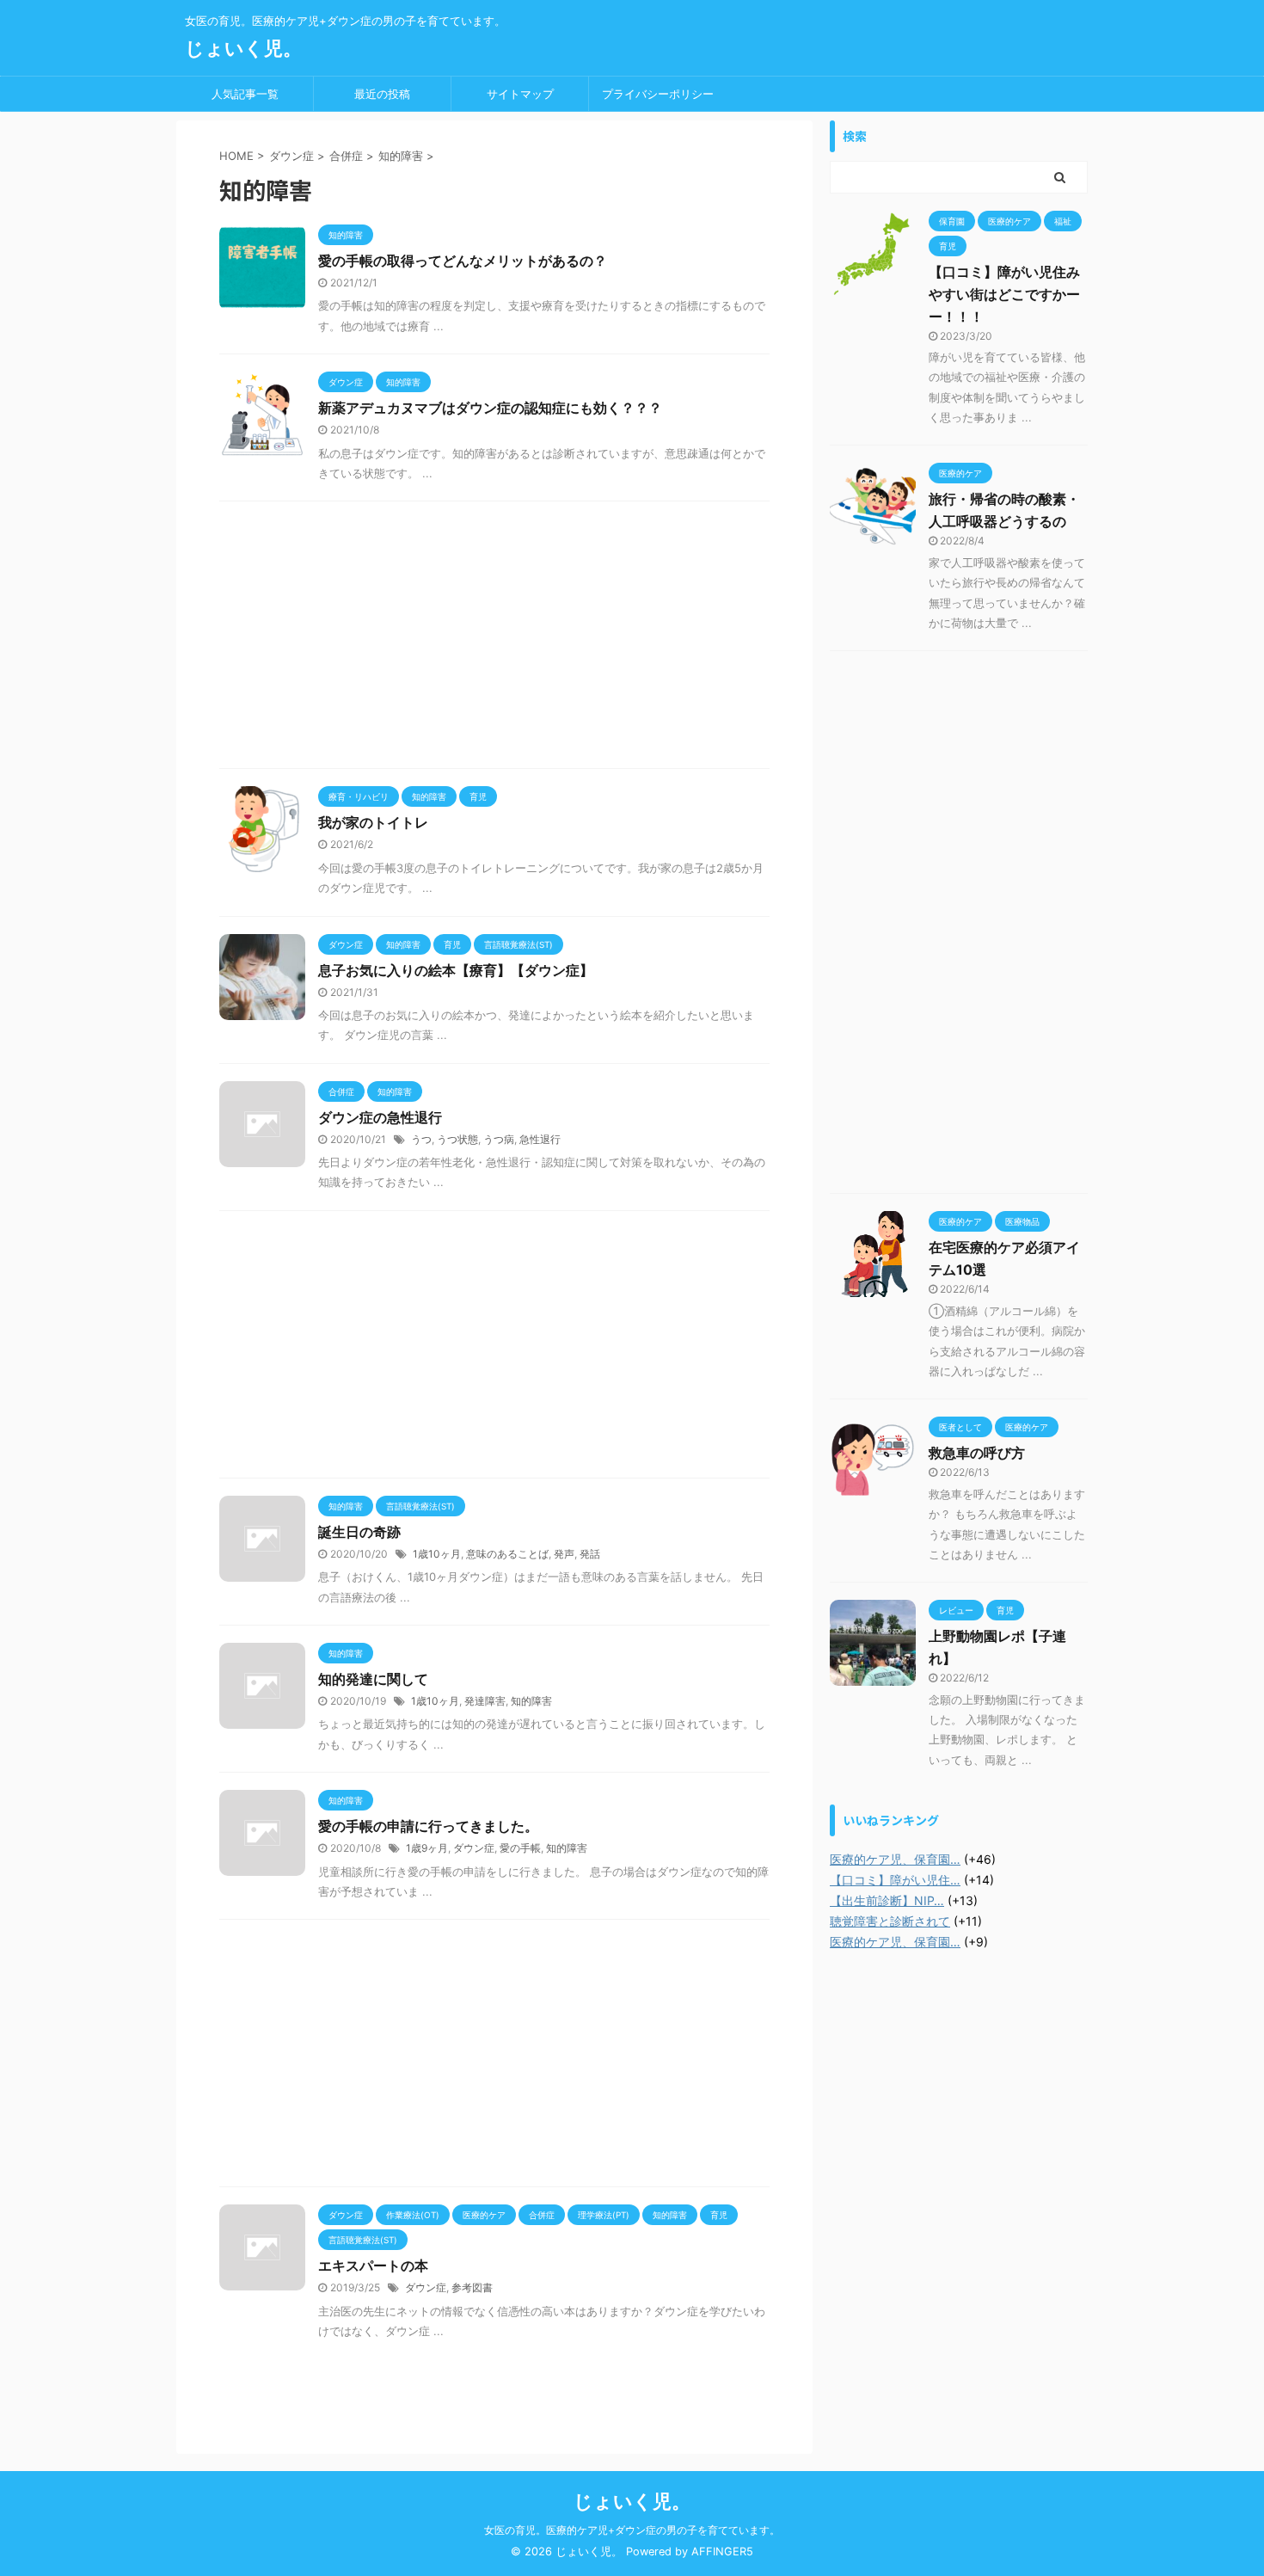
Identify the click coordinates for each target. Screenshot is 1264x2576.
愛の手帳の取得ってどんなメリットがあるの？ (463, 261)
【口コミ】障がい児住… (895, 1880)
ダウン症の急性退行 (380, 1117)
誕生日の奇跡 (359, 1532)
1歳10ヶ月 (437, 1554)
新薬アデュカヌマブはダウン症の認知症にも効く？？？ (490, 408)
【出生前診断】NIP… (887, 1900)
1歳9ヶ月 (427, 1848)
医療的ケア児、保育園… (895, 1859)
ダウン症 (474, 1848)
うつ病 (499, 1139)
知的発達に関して (373, 1679)
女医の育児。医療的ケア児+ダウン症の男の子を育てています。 (632, 2530)
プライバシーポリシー (658, 94)
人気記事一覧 (245, 94)
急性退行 (540, 1139)
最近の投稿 (382, 94)
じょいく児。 (243, 48)
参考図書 (472, 2287)
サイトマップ (520, 94)
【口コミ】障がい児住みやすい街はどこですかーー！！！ (1004, 294)
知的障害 (531, 1701)
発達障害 (485, 1701)
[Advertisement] (494, 639)
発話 (590, 1554)
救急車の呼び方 (977, 1453)
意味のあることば (507, 1554)
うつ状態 (457, 1139)
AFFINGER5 (722, 2551)
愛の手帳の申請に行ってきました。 (428, 1826)
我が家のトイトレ (373, 822)
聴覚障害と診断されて (890, 1921)
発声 (564, 1554)
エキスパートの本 (373, 2266)
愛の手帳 (520, 1848)
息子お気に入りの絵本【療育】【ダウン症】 (456, 970)
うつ (421, 1139)
